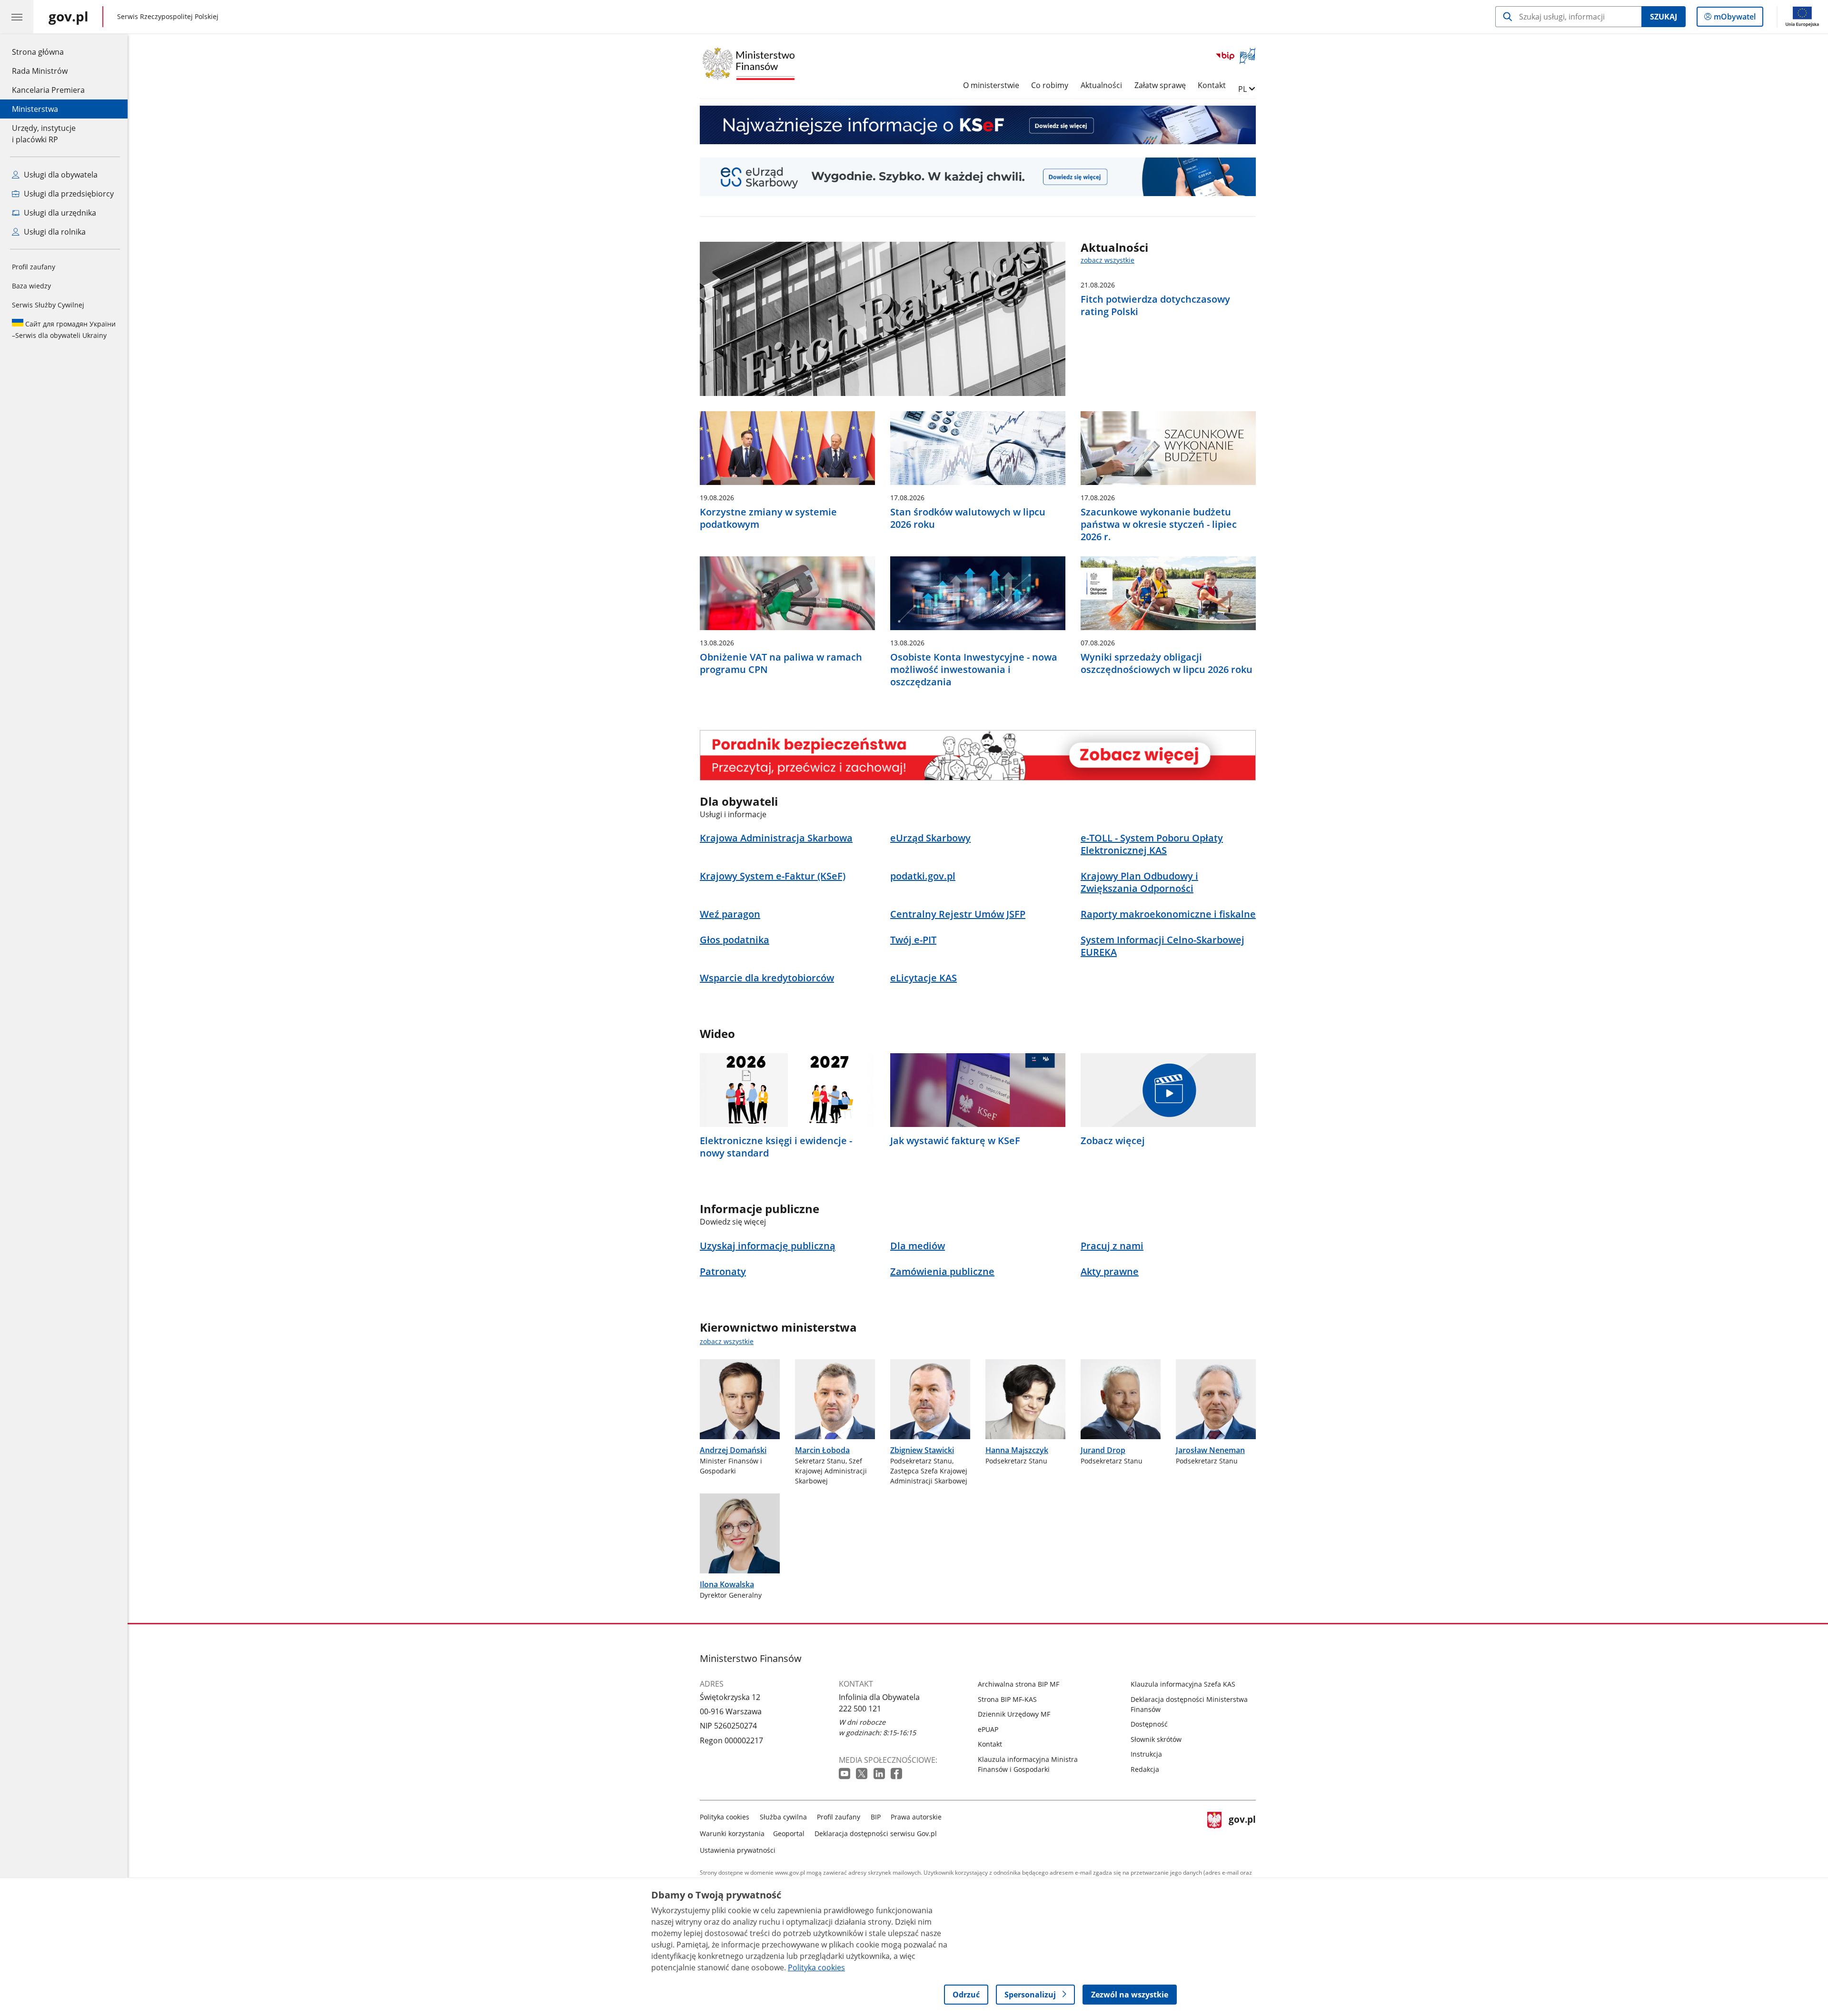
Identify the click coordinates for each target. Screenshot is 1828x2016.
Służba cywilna (783, 1817)
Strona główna (48, 52)
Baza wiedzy (31, 286)
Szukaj (1664, 17)
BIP (876, 1817)
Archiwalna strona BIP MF (1018, 1684)
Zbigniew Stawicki (922, 1450)
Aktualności (1101, 85)
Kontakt (1212, 85)
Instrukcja (1146, 1754)
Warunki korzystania (732, 1833)
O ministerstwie (991, 85)
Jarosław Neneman (1210, 1450)
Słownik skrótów (1156, 1739)
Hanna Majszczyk (1017, 1450)
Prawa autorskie (916, 1817)
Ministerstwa (35, 109)
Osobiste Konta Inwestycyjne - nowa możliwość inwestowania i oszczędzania (974, 670)
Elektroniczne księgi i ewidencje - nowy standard (776, 1147)
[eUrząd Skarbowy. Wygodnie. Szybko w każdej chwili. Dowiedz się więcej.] (978, 177)
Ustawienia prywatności (738, 1850)
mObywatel (1734, 19)
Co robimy (1050, 85)
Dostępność (1149, 1724)
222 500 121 (860, 1709)
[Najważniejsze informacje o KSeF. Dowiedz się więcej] (978, 125)
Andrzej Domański (733, 1450)
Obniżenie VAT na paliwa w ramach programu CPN (781, 663)
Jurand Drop (1103, 1450)
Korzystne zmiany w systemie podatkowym (768, 518)
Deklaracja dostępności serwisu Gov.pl (876, 1833)
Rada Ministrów (40, 71)
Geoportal (789, 1833)
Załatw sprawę (1160, 85)
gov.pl (1242, 1832)
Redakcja (1145, 1769)
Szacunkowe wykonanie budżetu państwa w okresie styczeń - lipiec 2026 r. (1159, 524)
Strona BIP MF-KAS (1007, 1699)
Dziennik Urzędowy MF (1014, 1714)
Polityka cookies (725, 1817)
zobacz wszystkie (1108, 260)
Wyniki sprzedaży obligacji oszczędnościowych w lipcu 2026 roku (1167, 663)
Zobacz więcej (1113, 1141)
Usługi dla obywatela (60, 175)
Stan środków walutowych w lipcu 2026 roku (968, 518)
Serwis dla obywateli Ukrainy (64, 330)
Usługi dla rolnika (54, 232)
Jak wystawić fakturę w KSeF (955, 1141)
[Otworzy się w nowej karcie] (845, 1774)
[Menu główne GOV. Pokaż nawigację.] (17, 17)
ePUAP (988, 1729)
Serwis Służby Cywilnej (48, 305)
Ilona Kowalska (727, 1584)
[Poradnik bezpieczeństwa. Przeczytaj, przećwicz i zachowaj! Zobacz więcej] (978, 755)
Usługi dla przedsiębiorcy (68, 194)
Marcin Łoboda (822, 1450)
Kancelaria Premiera (48, 90)
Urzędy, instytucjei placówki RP (44, 134)
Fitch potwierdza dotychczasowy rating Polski (1155, 306)
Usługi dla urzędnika (59, 213)
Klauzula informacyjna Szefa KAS (1183, 1684)
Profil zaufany (34, 267)
